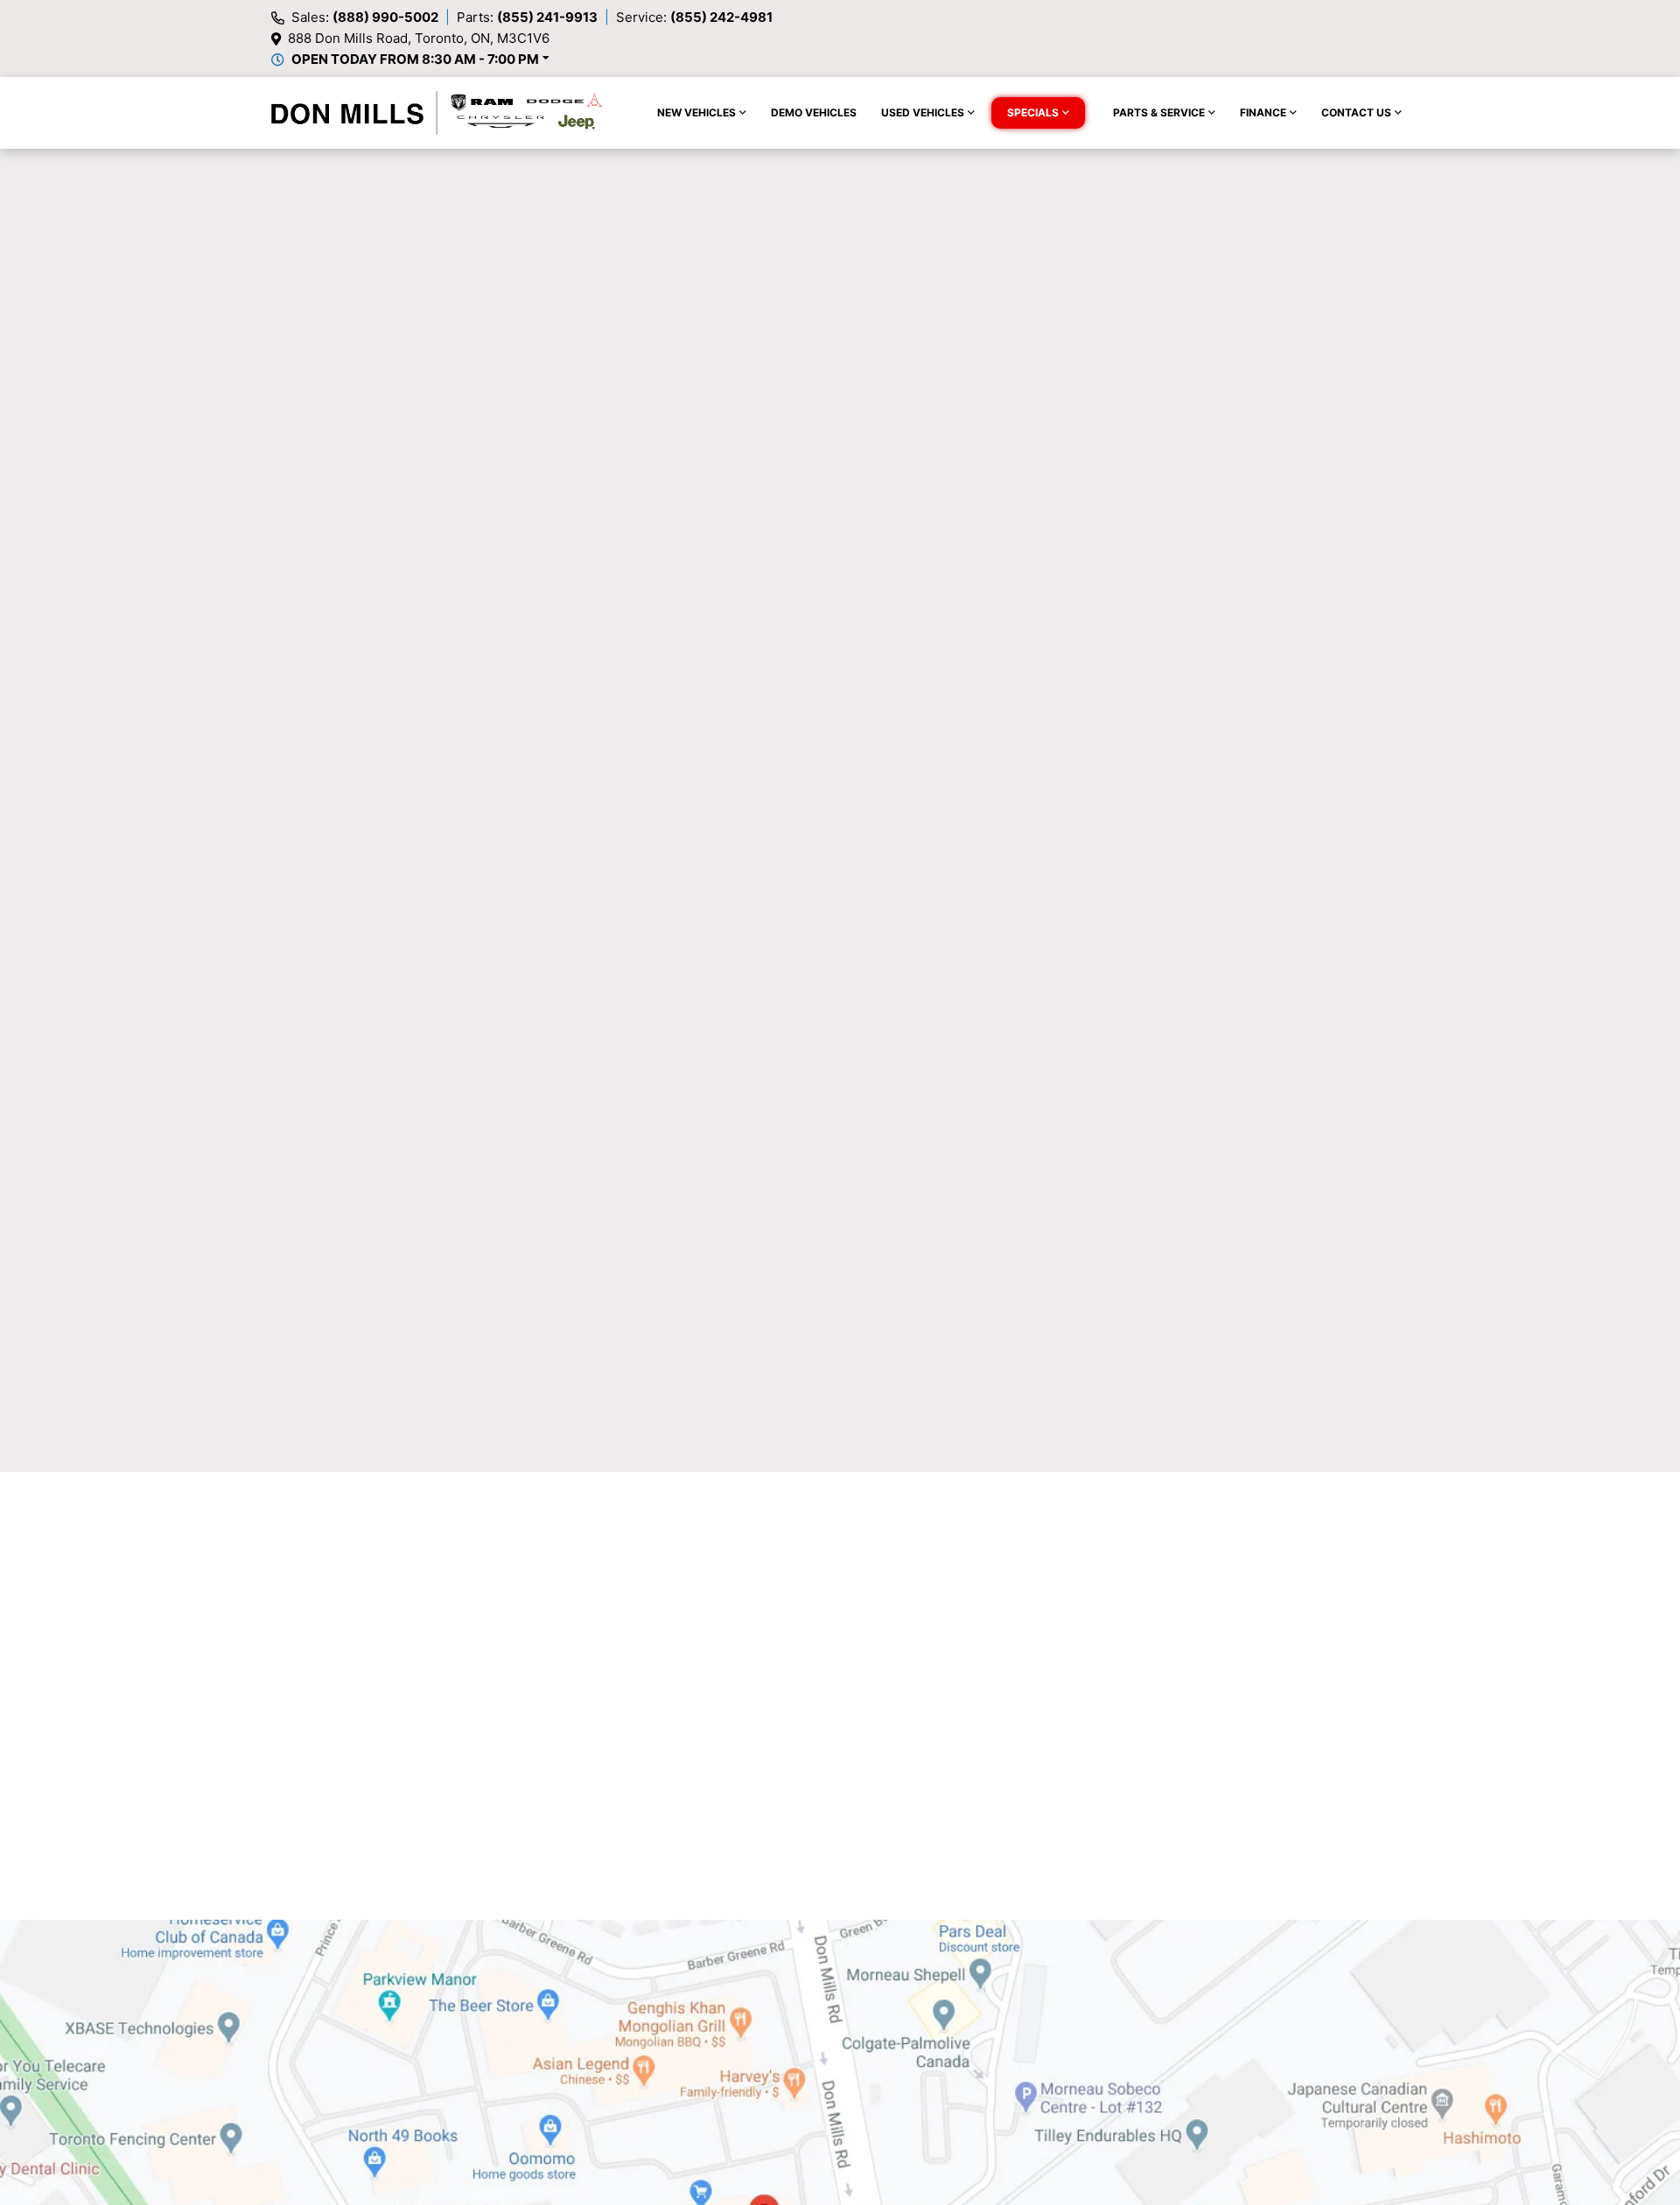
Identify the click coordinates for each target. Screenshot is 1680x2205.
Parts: (527, 17)
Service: (694, 17)
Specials (1033, 112)
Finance (1263, 112)
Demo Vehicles (814, 112)
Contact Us (1356, 112)
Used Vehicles (923, 112)
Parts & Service (1159, 112)
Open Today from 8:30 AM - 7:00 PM (415, 59)
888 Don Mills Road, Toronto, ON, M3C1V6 (419, 38)
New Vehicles (696, 112)
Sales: (365, 17)
